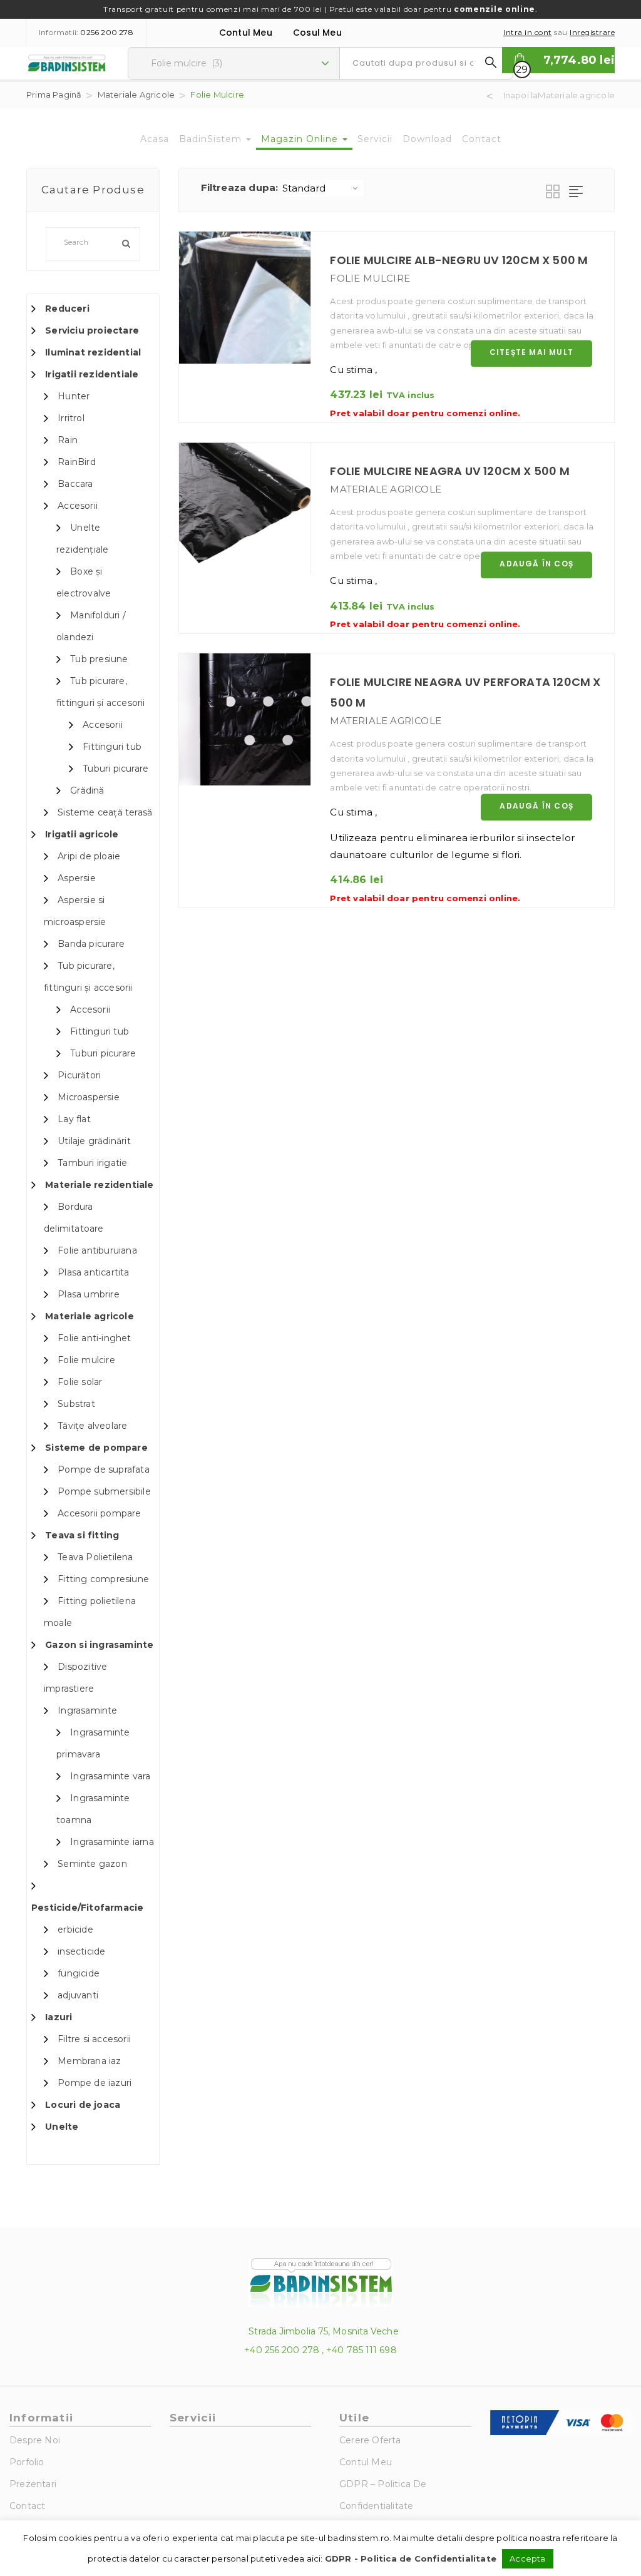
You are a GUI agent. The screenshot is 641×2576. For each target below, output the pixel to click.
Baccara (75, 484)
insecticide (81, 1951)
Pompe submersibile (104, 1491)
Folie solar (80, 1382)
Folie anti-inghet (94, 1338)
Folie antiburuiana (97, 1250)
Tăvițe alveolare (92, 1426)
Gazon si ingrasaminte (99, 1645)
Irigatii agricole (82, 834)
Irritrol (71, 418)
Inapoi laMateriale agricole (559, 96)
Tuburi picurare (115, 769)
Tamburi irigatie (92, 1163)
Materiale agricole (136, 95)
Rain (68, 440)
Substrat (76, 1404)
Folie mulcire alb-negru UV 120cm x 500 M (459, 260)
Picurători (79, 1075)
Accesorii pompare (99, 1513)
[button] (558, 60)
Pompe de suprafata (104, 1469)
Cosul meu (317, 33)
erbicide (75, 1929)
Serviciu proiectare (92, 330)
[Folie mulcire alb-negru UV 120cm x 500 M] (245, 298)
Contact (482, 139)
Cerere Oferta (370, 2440)
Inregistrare (592, 32)
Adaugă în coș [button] (536, 563)
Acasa (155, 139)
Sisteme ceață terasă (105, 812)
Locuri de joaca (83, 2105)
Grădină (87, 790)
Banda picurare (91, 944)
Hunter (74, 396)
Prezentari (33, 2484)
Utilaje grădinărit (94, 1141)
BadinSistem (212, 139)
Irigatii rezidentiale (92, 374)
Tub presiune (99, 659)
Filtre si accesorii (94, 2039)
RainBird (77, 462)
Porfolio (27, 2462)
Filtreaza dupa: (240, 187)
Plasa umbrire (89, 1294)
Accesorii (78, 506)
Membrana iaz (89, 2061)
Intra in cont (528, 32)
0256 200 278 (106, 32)
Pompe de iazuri (95, 2083)
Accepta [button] (527, 2558)
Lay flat (74, 1119)
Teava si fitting (82, 1535)
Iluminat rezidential (93, 352)
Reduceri (67, 309)
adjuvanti (78, 1995)
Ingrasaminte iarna (112, 1842)
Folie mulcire (86, 1360)
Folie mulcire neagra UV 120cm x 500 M (449, 471)
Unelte (62, 2127)
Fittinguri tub (112, 747)
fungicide (79, 1973)
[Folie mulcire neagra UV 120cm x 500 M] (245, 509)
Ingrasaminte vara (110, 1776)
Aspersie (77, 878)
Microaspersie (89, 1097)
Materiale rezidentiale (99, 1185)
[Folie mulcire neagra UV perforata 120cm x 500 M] (245, 719)
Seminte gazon (92, 1864)
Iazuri (59, 2017)
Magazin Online (301, 139)
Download (427, 139)
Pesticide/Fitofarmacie (87, 1908)
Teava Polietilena (95, 1557)
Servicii (375, 139)
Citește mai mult (531, 352)
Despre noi (35, 2440)
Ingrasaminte (87, 1710)
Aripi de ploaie (89, 856)
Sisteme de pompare (96, 1448)
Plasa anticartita (93, 1272)
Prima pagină (54, 95)
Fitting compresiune (103, 1579)
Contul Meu (246, 33)
